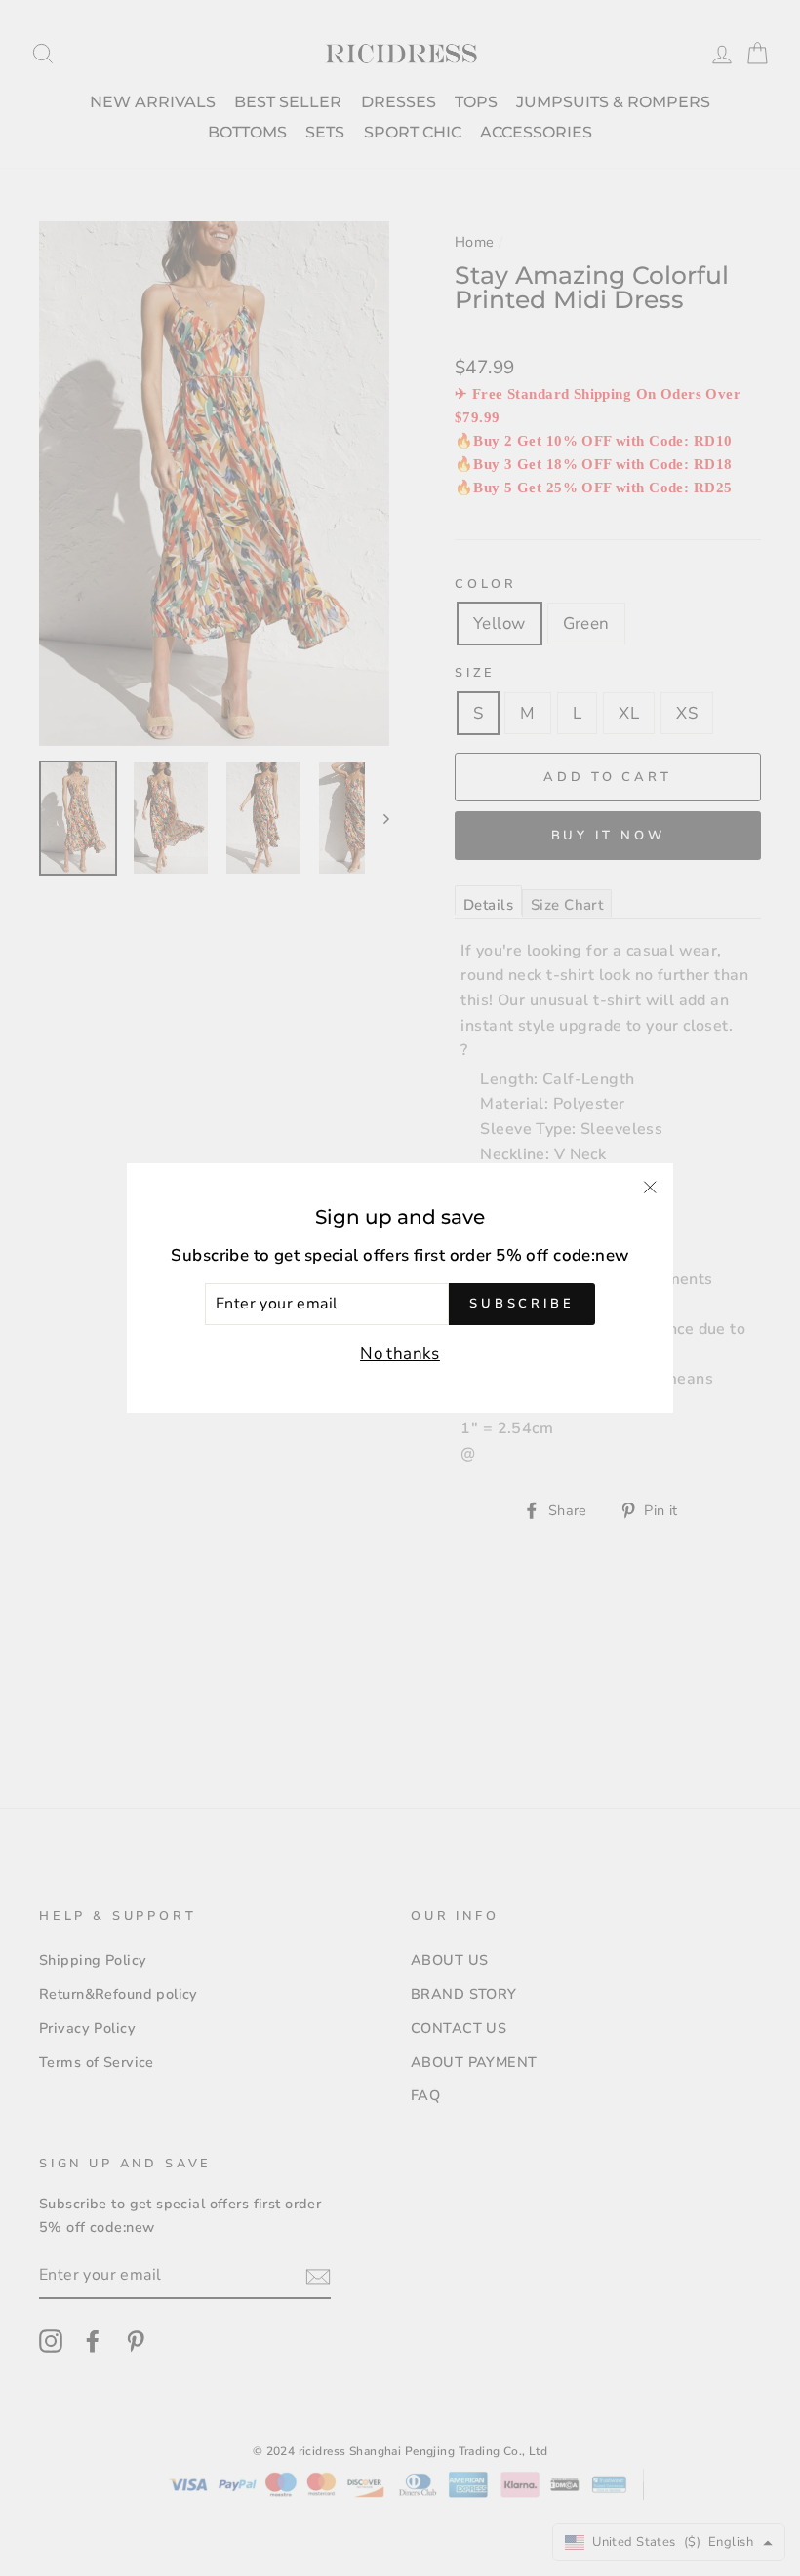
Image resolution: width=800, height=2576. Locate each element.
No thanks (400, 1354)
